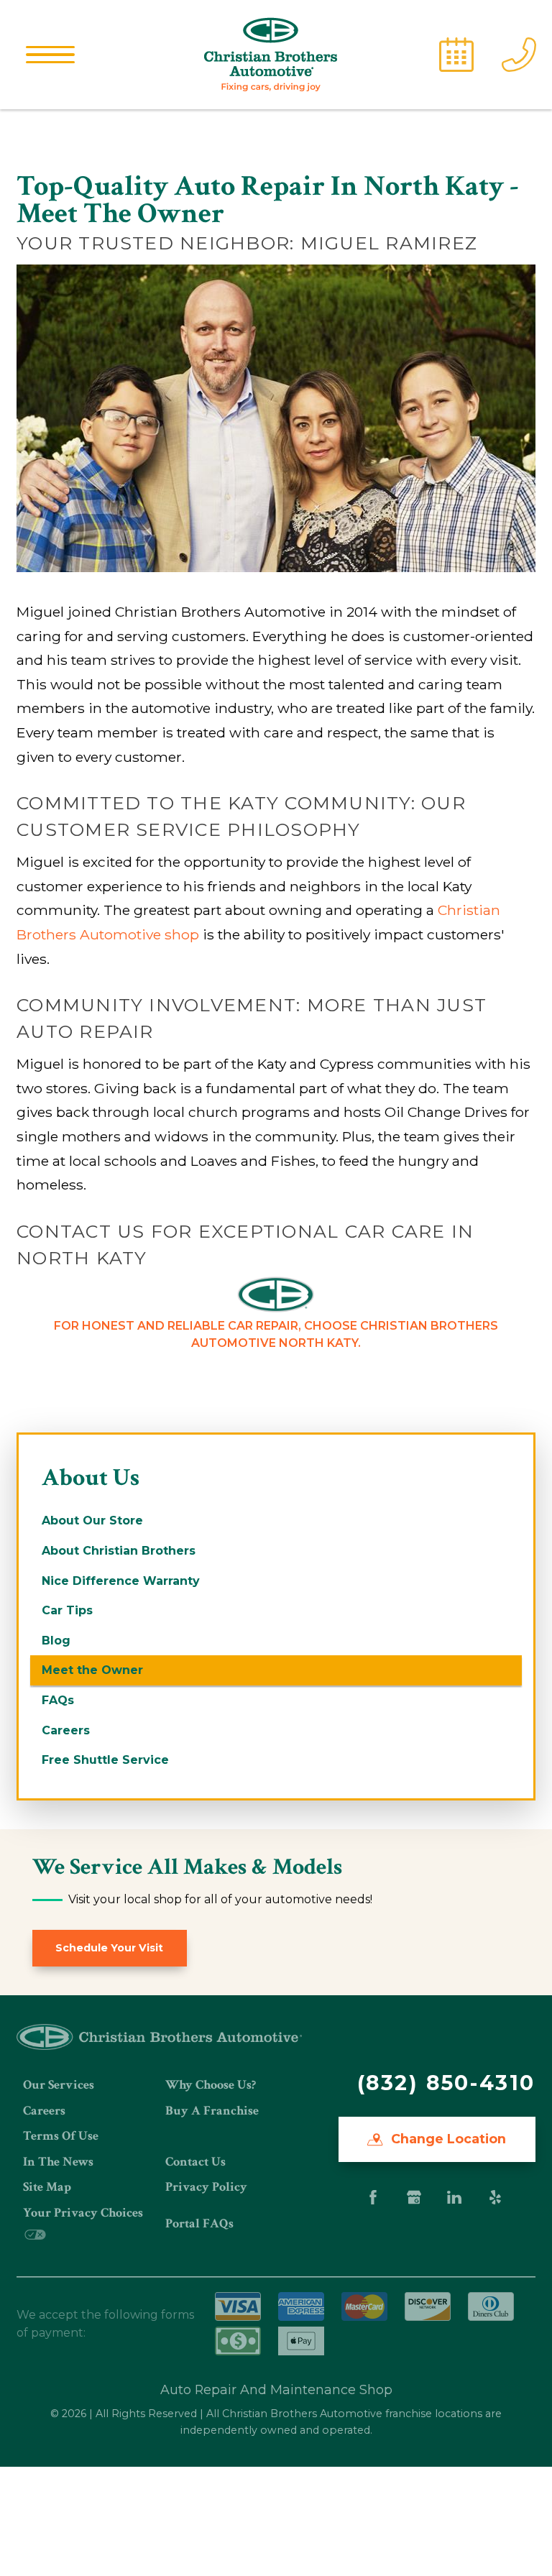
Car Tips (67, 1610)
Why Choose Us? (211, 2085)
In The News (58, 2162)
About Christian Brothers (119, 1551)
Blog (56, 1641)
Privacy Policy (206, 2187)
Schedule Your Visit (109, 1948)
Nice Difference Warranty (121, 1581)
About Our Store (92, 1521)
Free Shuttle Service (105, 1760)
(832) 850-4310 (446, 2083)
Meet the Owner (92, 1670)
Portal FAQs (199, 2223)
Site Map (47, 2187)
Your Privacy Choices (83, 2213)
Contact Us (195, 2162)
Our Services (59, 2085)
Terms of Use (61, 2136)
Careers (66, 1730)
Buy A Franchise (212, 2111)
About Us (91, 1477)
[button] (50, 55)
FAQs (58, 1700)
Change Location (447, 2139)
